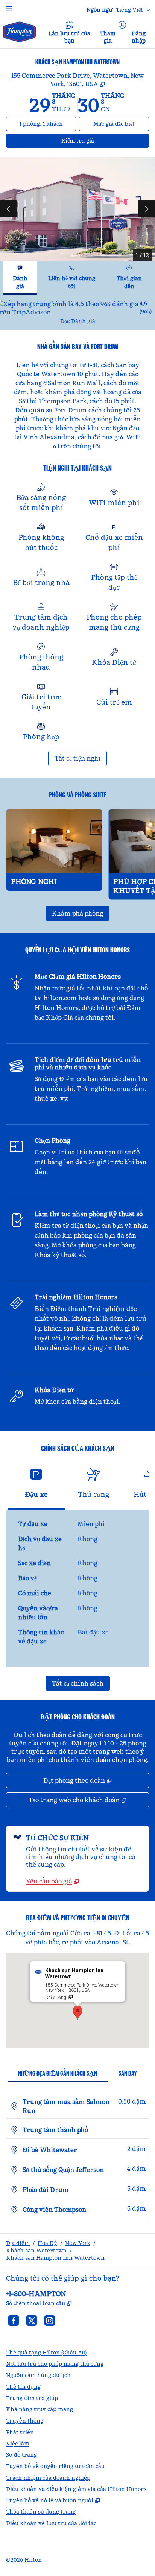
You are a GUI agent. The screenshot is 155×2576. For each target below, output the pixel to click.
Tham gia (108, 37)
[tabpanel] (77, 312)
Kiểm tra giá (92, 140)
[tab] (20, 278)
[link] (52, 1881)
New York (78, 2243)
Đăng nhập (139, 37)
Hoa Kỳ (47, 2243)
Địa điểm (18, 2243)
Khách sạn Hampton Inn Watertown (55, 2258)
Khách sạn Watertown (36, 2251)
